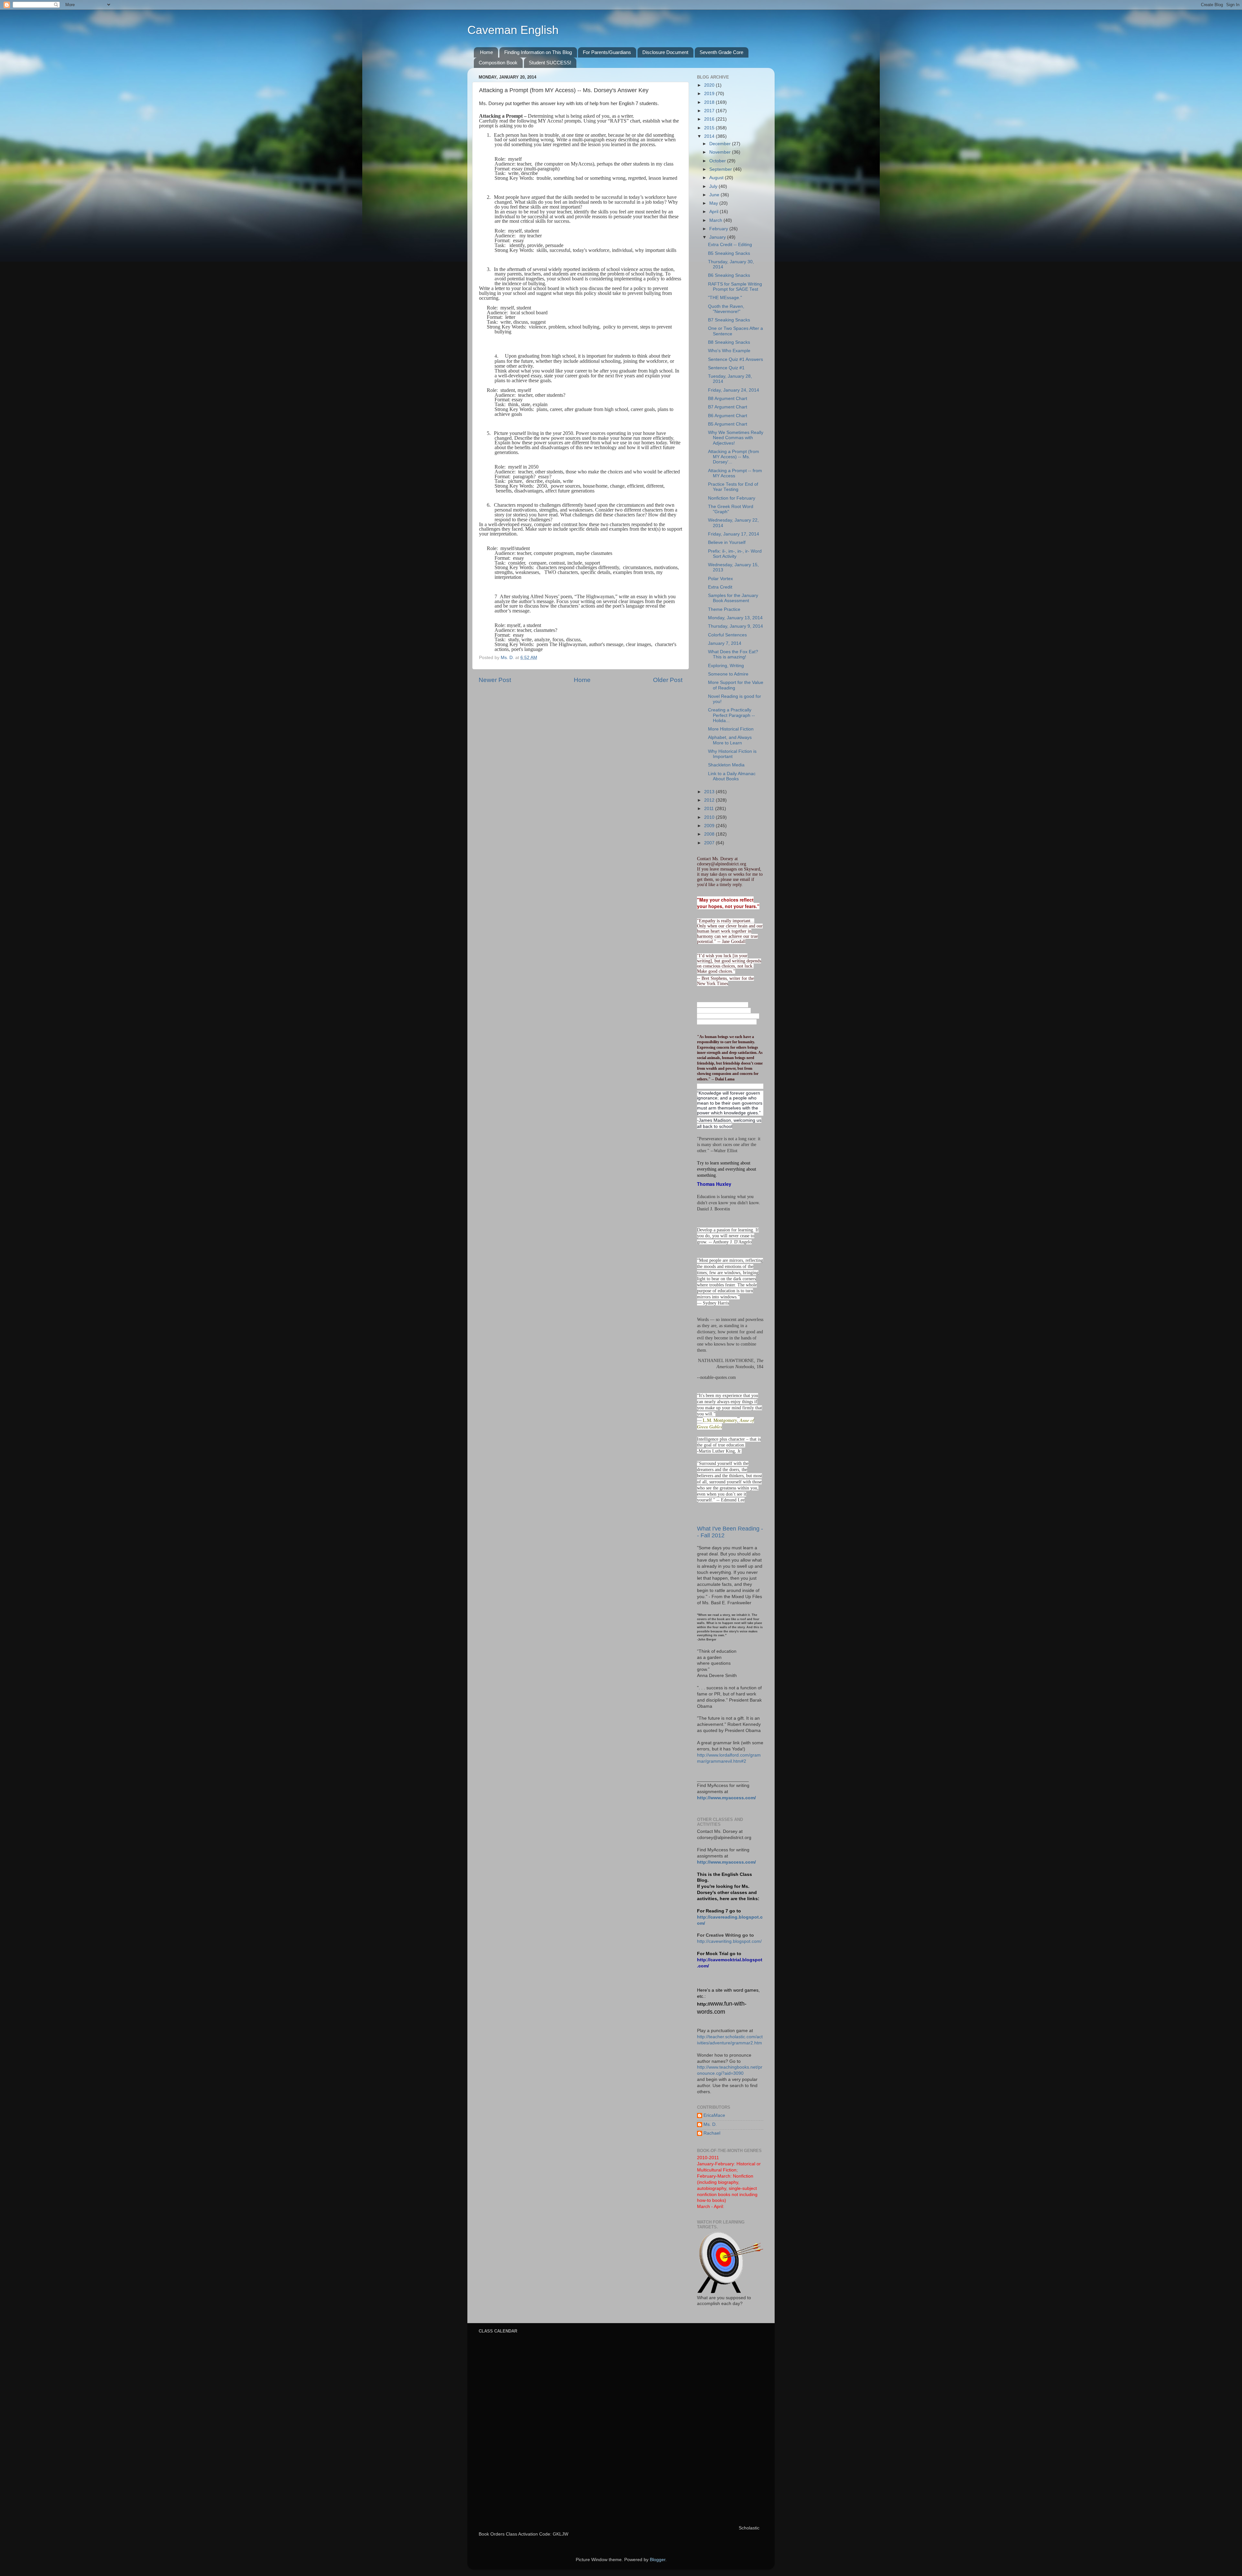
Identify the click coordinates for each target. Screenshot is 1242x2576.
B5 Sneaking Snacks (729, 253)
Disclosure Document (665, 52)
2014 (710, 136)
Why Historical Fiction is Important (732, 754)
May (714, 203)
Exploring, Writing (726, 666)
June (715, 195)
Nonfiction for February (732, 498)
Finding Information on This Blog (538, 52)
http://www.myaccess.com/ (726, 1798)
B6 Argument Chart (728, 416)
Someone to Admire (728, 674)
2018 (710, 102)
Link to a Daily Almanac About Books (732, 776)
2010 (710, 817)
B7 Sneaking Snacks (729, 320)
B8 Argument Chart (728, 399)
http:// (704, 2004)
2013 (710, 792)
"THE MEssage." (725, 298)
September (721, 169)
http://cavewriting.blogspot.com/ (729, 1941)
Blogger (658, 2560)
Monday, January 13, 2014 (735, 618)
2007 (710, 843)
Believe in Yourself (727, 542)
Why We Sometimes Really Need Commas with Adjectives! (736, 438)
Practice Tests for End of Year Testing (733, 487)
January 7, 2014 (725, 643)
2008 (710, 834)
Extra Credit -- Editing (730, 245)
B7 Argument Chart (728, 407)
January (718, 237)
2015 (710, 128)
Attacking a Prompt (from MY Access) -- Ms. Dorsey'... (734, 457)
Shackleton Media (726, 765)
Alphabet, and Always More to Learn (730, 740)
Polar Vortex (720, 579)
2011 (710, 809)
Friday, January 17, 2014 (734, 534)
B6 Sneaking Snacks (729, 275)
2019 (710, 94)
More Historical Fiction (731, 729)
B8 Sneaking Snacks (729, 342)
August (717, 178)
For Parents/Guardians (607, 52)
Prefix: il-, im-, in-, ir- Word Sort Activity (735, 554)
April (714, 212)
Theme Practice (724, 609)
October (718, 161)
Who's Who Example (729, 351)
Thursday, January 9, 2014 (735, 626)
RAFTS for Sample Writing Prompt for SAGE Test (735, 287)
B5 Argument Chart (728, 424)
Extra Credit (720, 587)
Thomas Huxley (714, 1184)
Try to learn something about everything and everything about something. (727, 1169)
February (719, 229)
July (714, 186)
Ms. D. (710, 2124)
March (716, 220)
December (721, 144)
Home (486, 52)
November (721, 152)
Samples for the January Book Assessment (733, 598)
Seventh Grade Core (721, 52)
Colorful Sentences (727, 635)
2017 (710, 111)
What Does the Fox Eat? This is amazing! (733, 654)
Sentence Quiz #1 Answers (735, 359)
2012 (710, 800)
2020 (710, 85)
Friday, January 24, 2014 (734, 390)
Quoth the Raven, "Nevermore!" (726, 309)
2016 (710, 119)
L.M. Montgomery (720, 1420)
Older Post (668, 680)
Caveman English (513, 30)
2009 (710, 826)
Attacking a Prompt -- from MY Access (735, 473)
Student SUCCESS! (550, 63)
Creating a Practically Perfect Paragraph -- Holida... (731, 715)
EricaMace (714, 2115)
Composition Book (498, 63)
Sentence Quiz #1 (726, 368)
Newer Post (495, 680)
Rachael (712, 2133)
